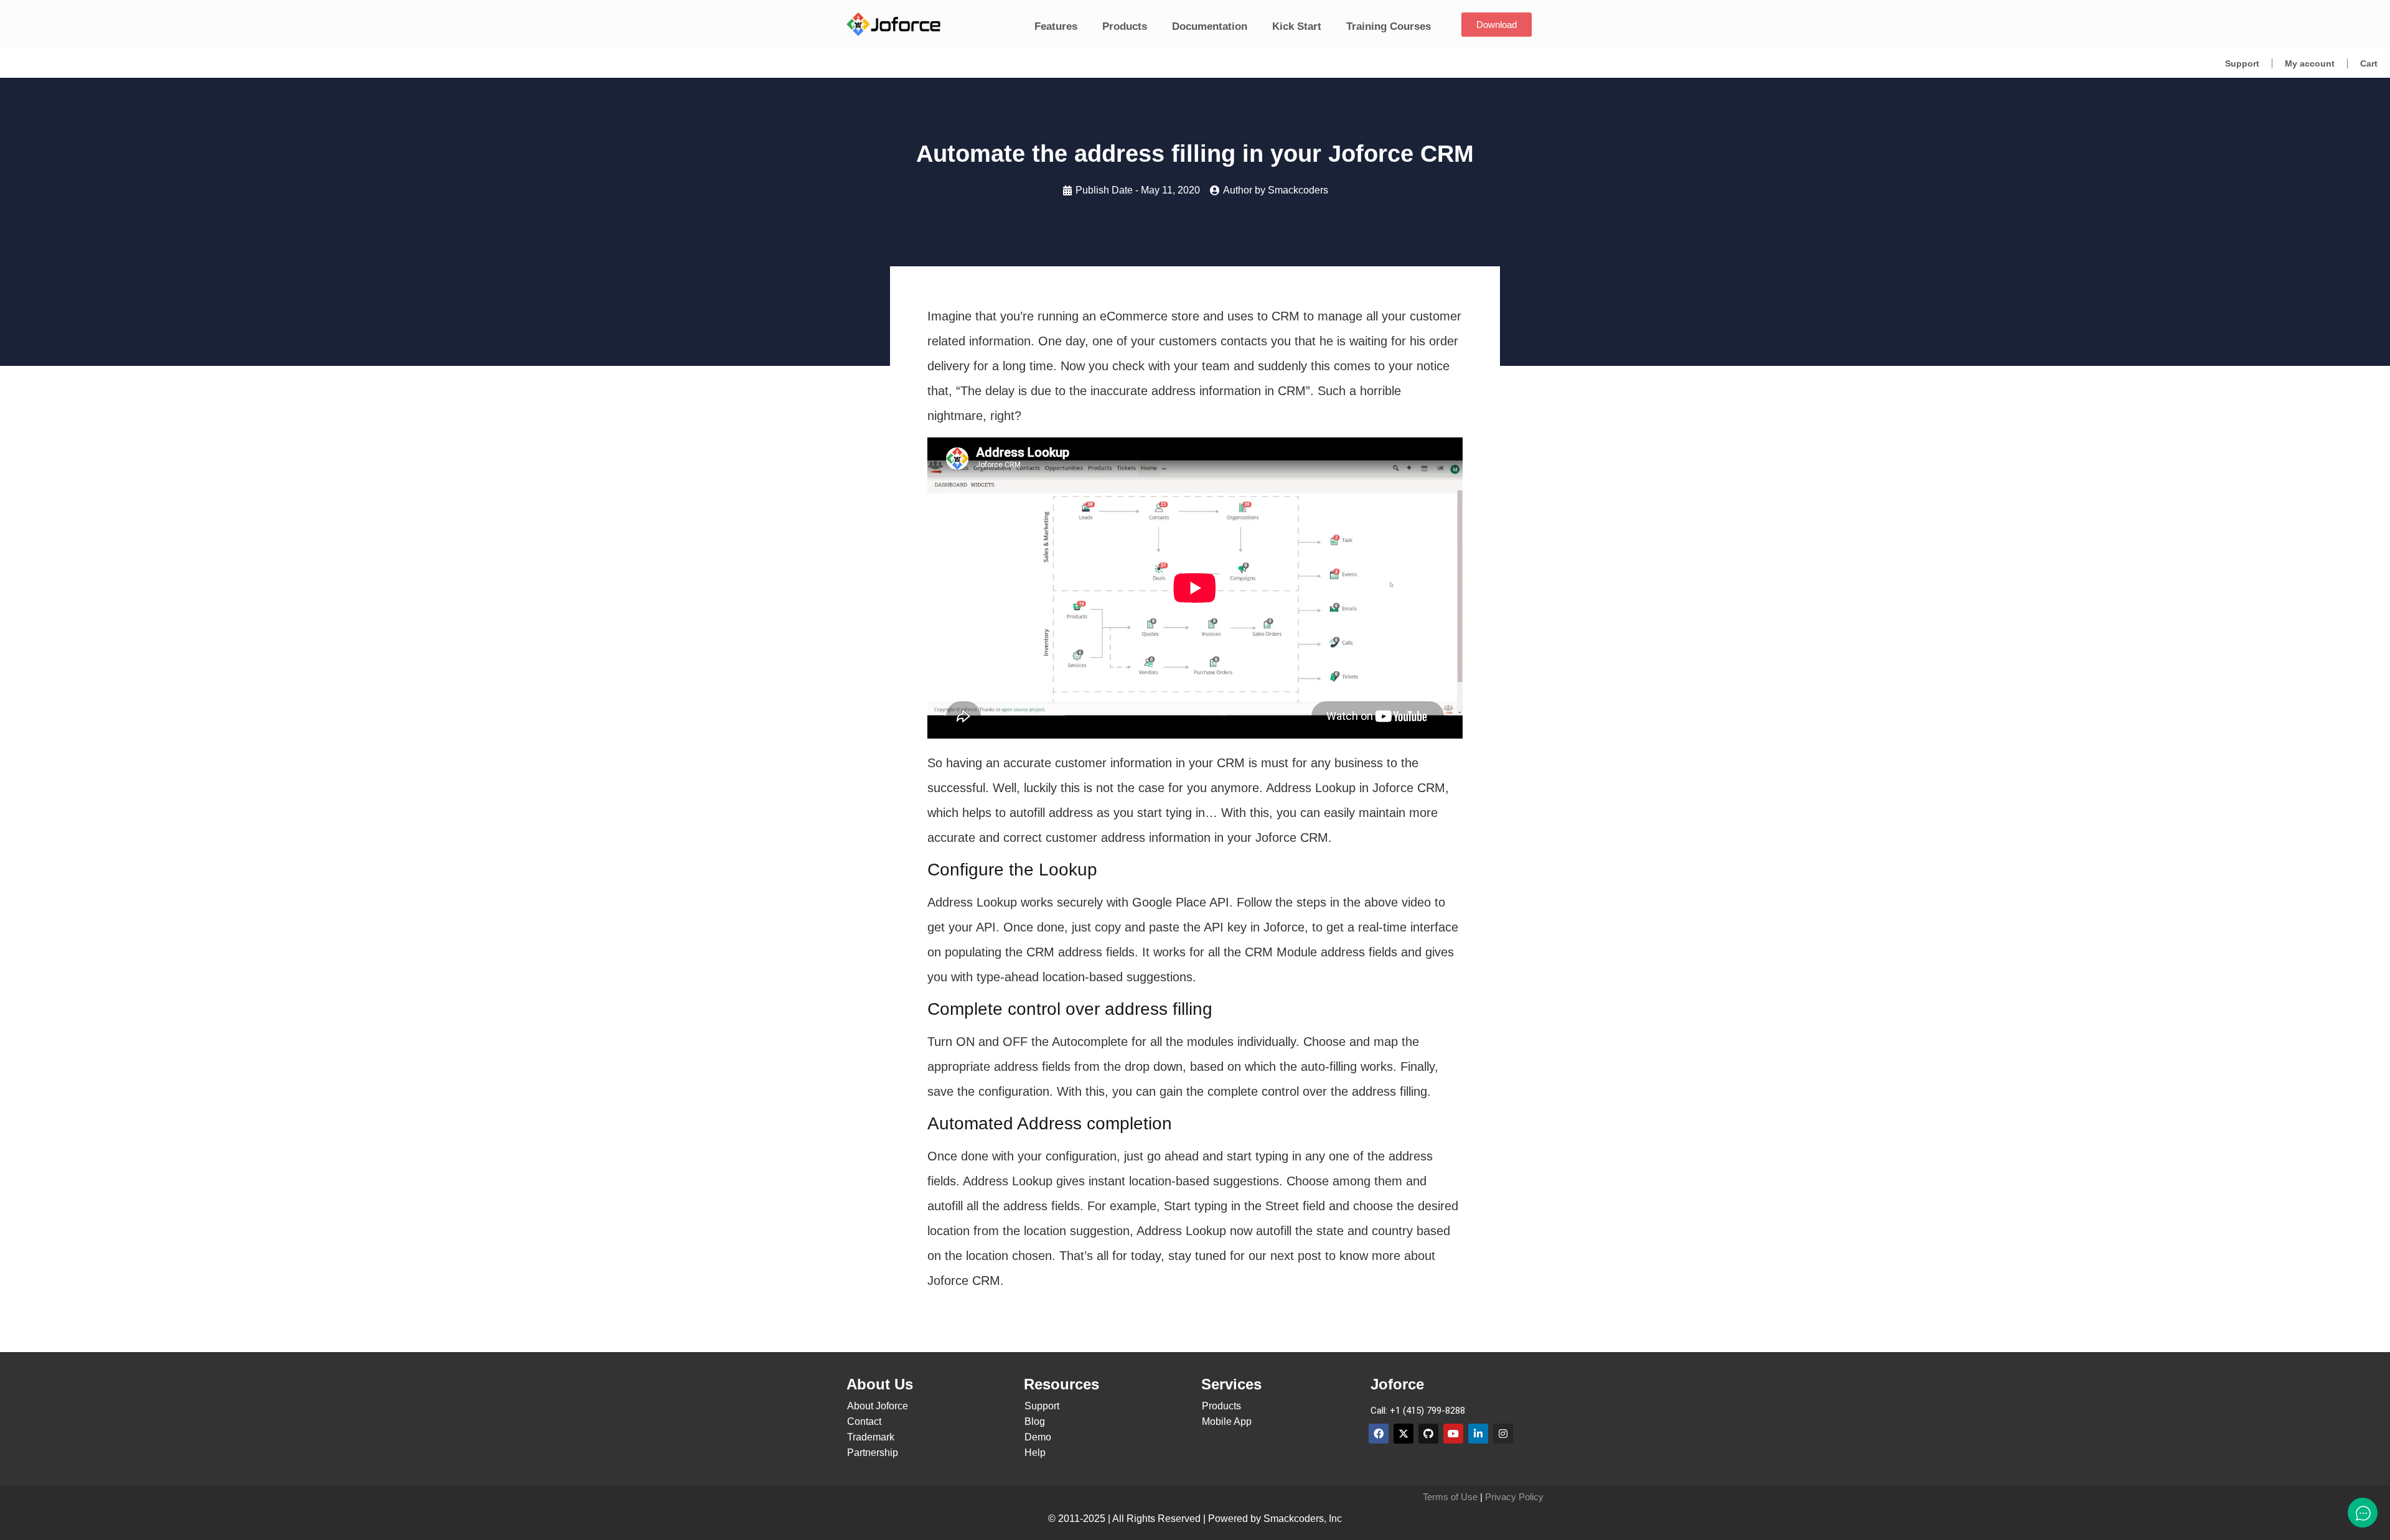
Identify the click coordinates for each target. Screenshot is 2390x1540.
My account (2310, 63)
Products (1125, 26)
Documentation (1210, 26)
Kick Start (1297, 26)
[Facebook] (1379, 1434)
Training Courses (1389, 26)
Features (1056, 26)
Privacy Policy (1514, 1497)
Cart (2369, 63)
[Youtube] (1453, 1434)
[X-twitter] (1404, 1434)
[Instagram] (1503, 1434)
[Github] (1428, 1434)
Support (2242, 63)
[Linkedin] (1478, 1434)
